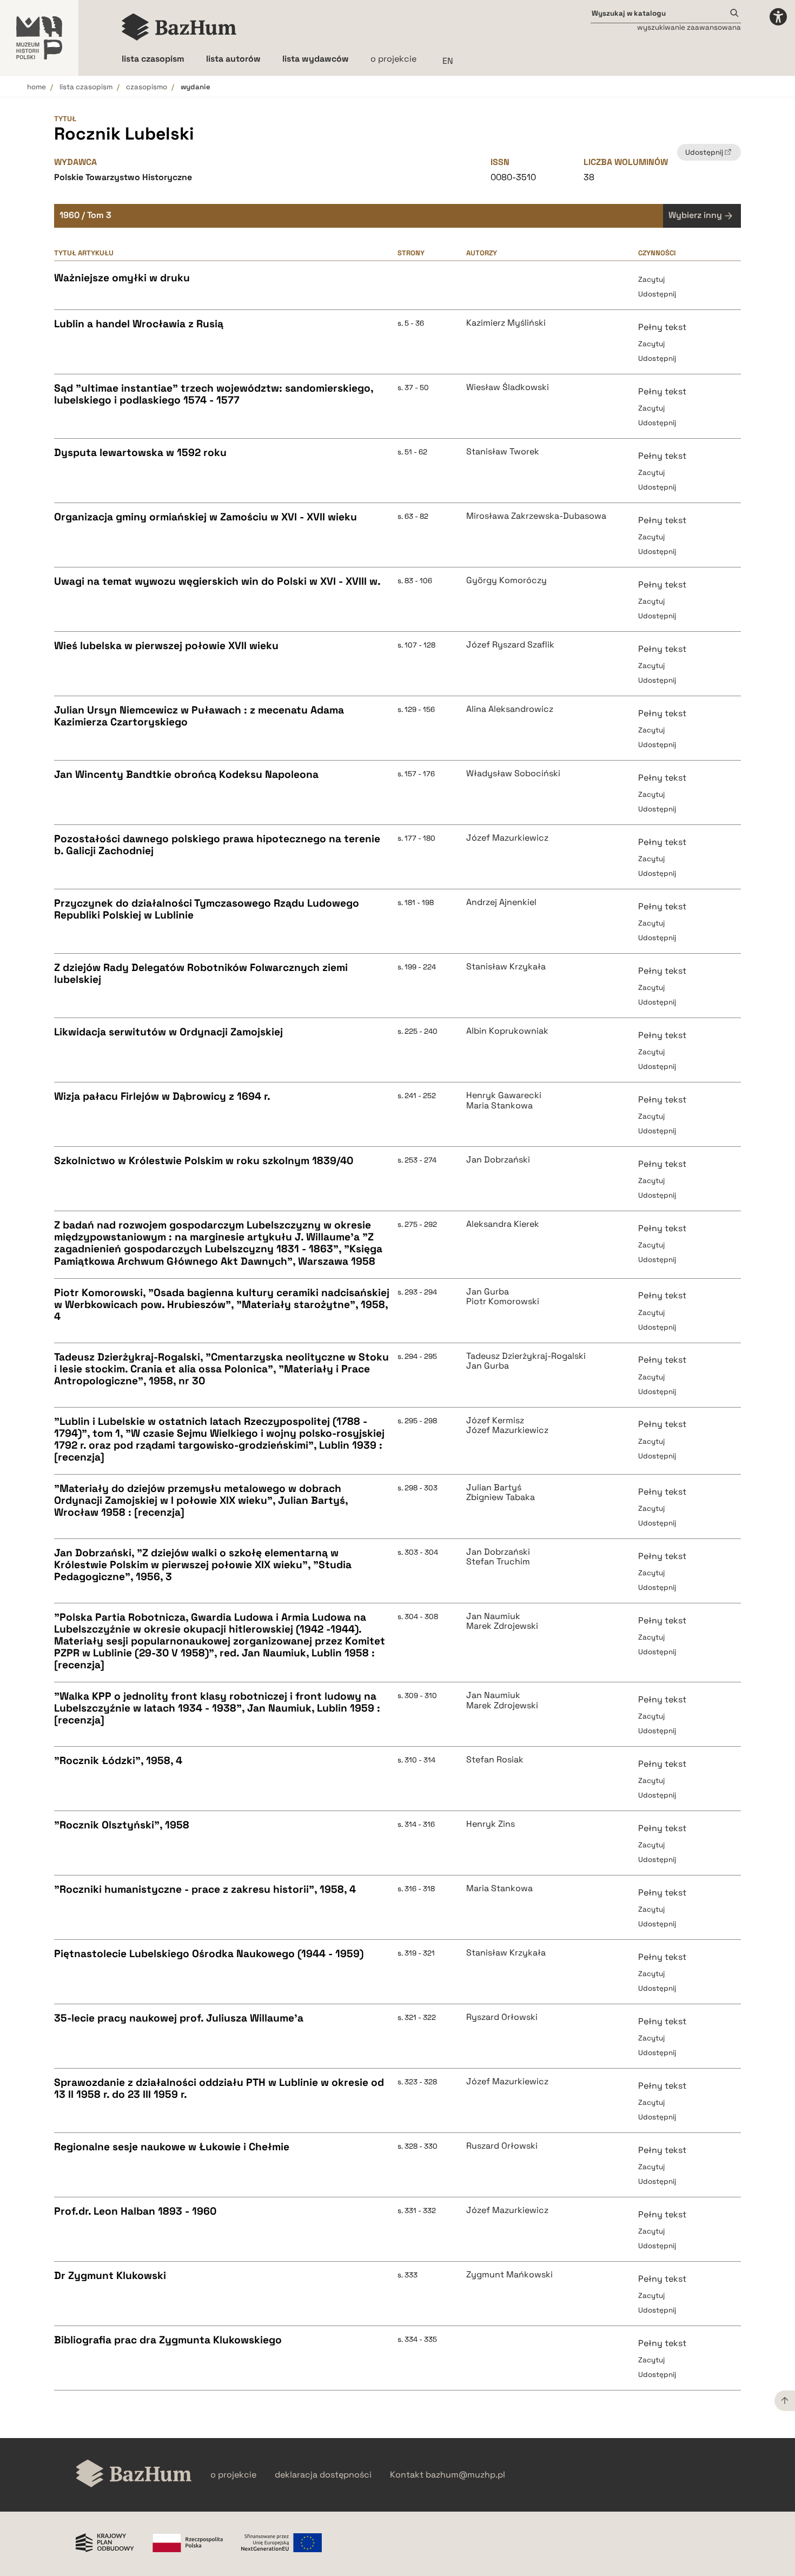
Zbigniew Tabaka (501, 1497)
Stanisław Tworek (503, 452)
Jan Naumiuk (493, 1616)
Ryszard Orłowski (502, 2017)
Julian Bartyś (494, 1488)
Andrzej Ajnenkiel (501, 902)
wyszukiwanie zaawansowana (689, 27)
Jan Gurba (488, 1292)
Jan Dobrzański (498, 1160)
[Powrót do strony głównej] (134, 2475)
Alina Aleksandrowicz (510, 709)
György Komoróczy (506, 580)
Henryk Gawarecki (504, 1095)
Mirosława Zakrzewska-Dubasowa (536, 516)
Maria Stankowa (499, 1106)
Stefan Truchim (498, 1562)
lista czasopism (86, 87)
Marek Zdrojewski (502, 1626)
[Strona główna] (179, 27)
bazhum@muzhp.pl (465, 2475)
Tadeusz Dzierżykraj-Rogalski (526, 1356)
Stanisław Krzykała (506, 967)
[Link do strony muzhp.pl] (39, 38)
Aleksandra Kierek (503, 1224)
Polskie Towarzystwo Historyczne (123, 177)
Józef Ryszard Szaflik (510, 645)
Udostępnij (657, 294)
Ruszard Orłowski (502, 2146)
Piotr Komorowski (503, 1302)
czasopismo (147, 87)
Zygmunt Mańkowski (509, 2275)
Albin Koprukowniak (507, 1031)
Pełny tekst (662, 327)
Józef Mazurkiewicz (507, 838)
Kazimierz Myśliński (506, 323)
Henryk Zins (491, 1824)
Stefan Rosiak (495, 1760)
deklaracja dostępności (323, 2475)
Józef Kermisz (495, 1421)
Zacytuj (651, 279)
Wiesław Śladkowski (508, 387)
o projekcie (393, 59)
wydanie (196, 87)
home (37, 87)
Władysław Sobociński (513, 774)
